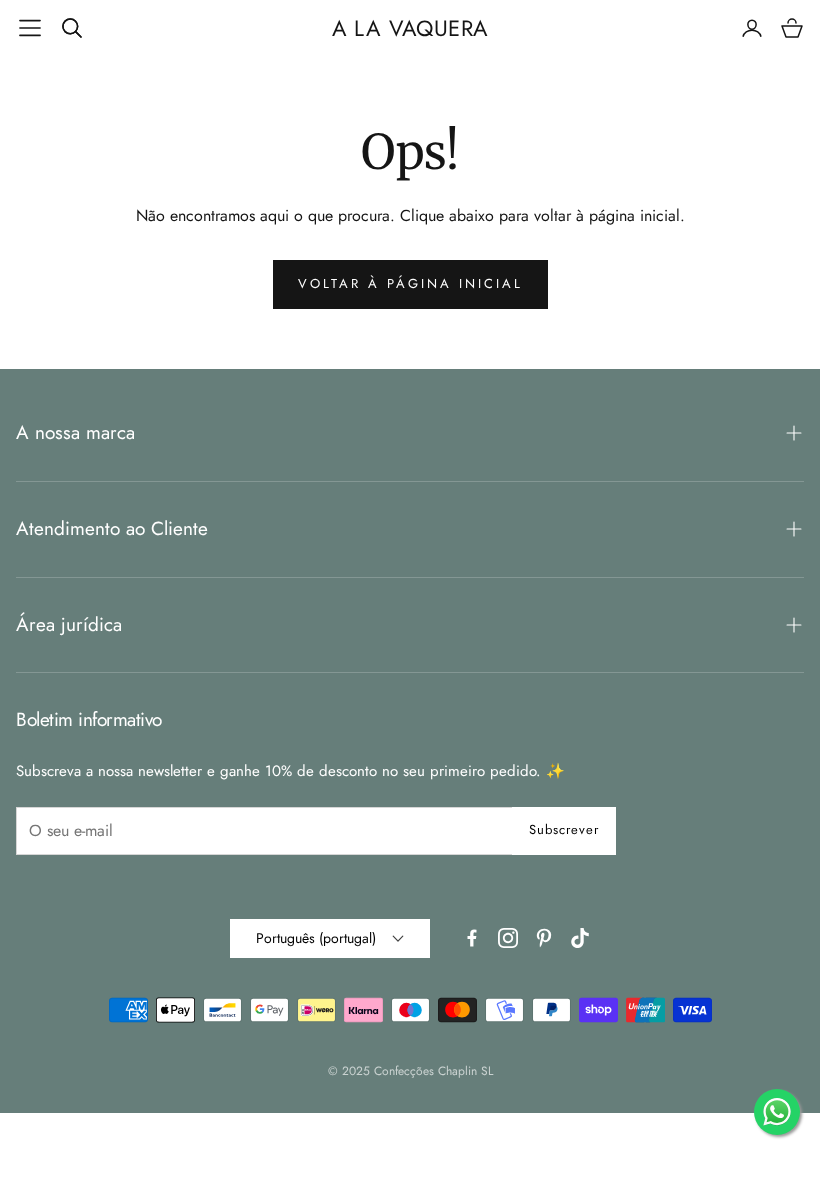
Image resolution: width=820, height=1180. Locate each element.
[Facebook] (472, 938)
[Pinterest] (544, 938)
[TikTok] (580, 938)
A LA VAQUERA (410, 28)
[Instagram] (508, 938)
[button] (30, 28)
